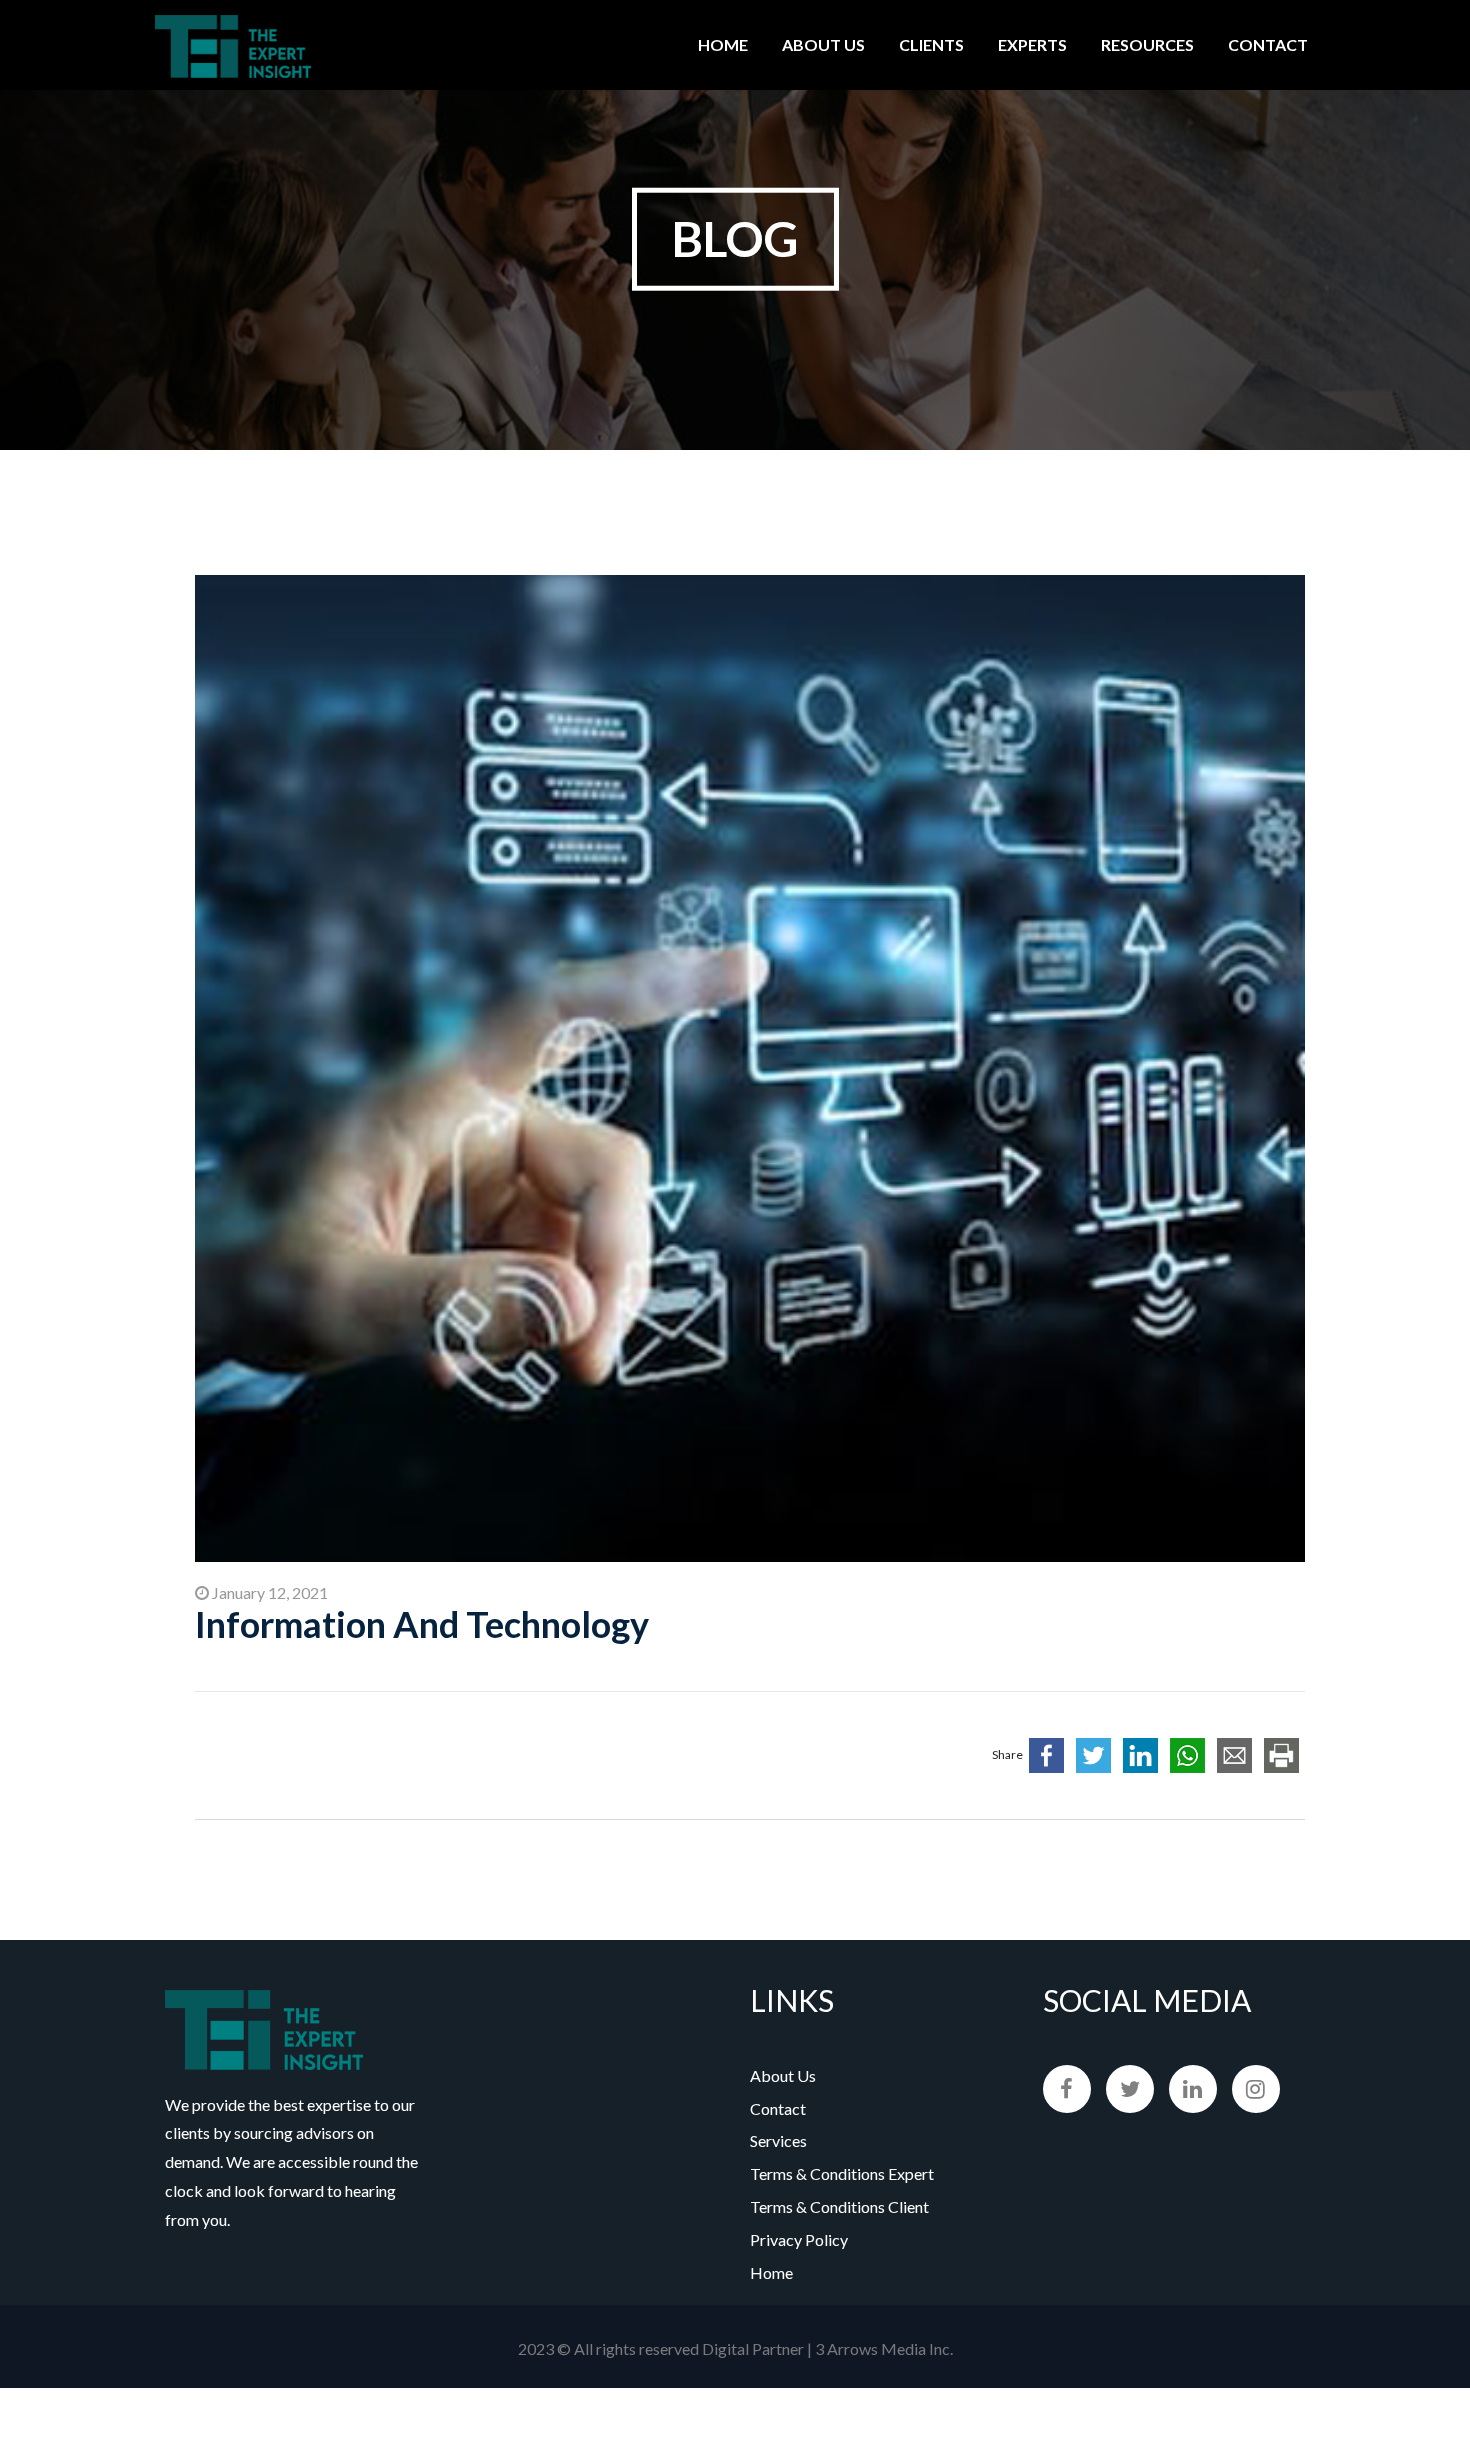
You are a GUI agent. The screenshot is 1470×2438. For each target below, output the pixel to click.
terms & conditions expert (842, 2173)
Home (723, 44)
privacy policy (799, 2239)
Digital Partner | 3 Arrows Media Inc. (827, 2348)
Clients (931, 44)
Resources (1147, 44)
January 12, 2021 (268, 1592)
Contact (1268, 44)
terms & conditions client (839, 2206)
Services (778, 2140)
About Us (823, 44)
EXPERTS (1032, 44)
